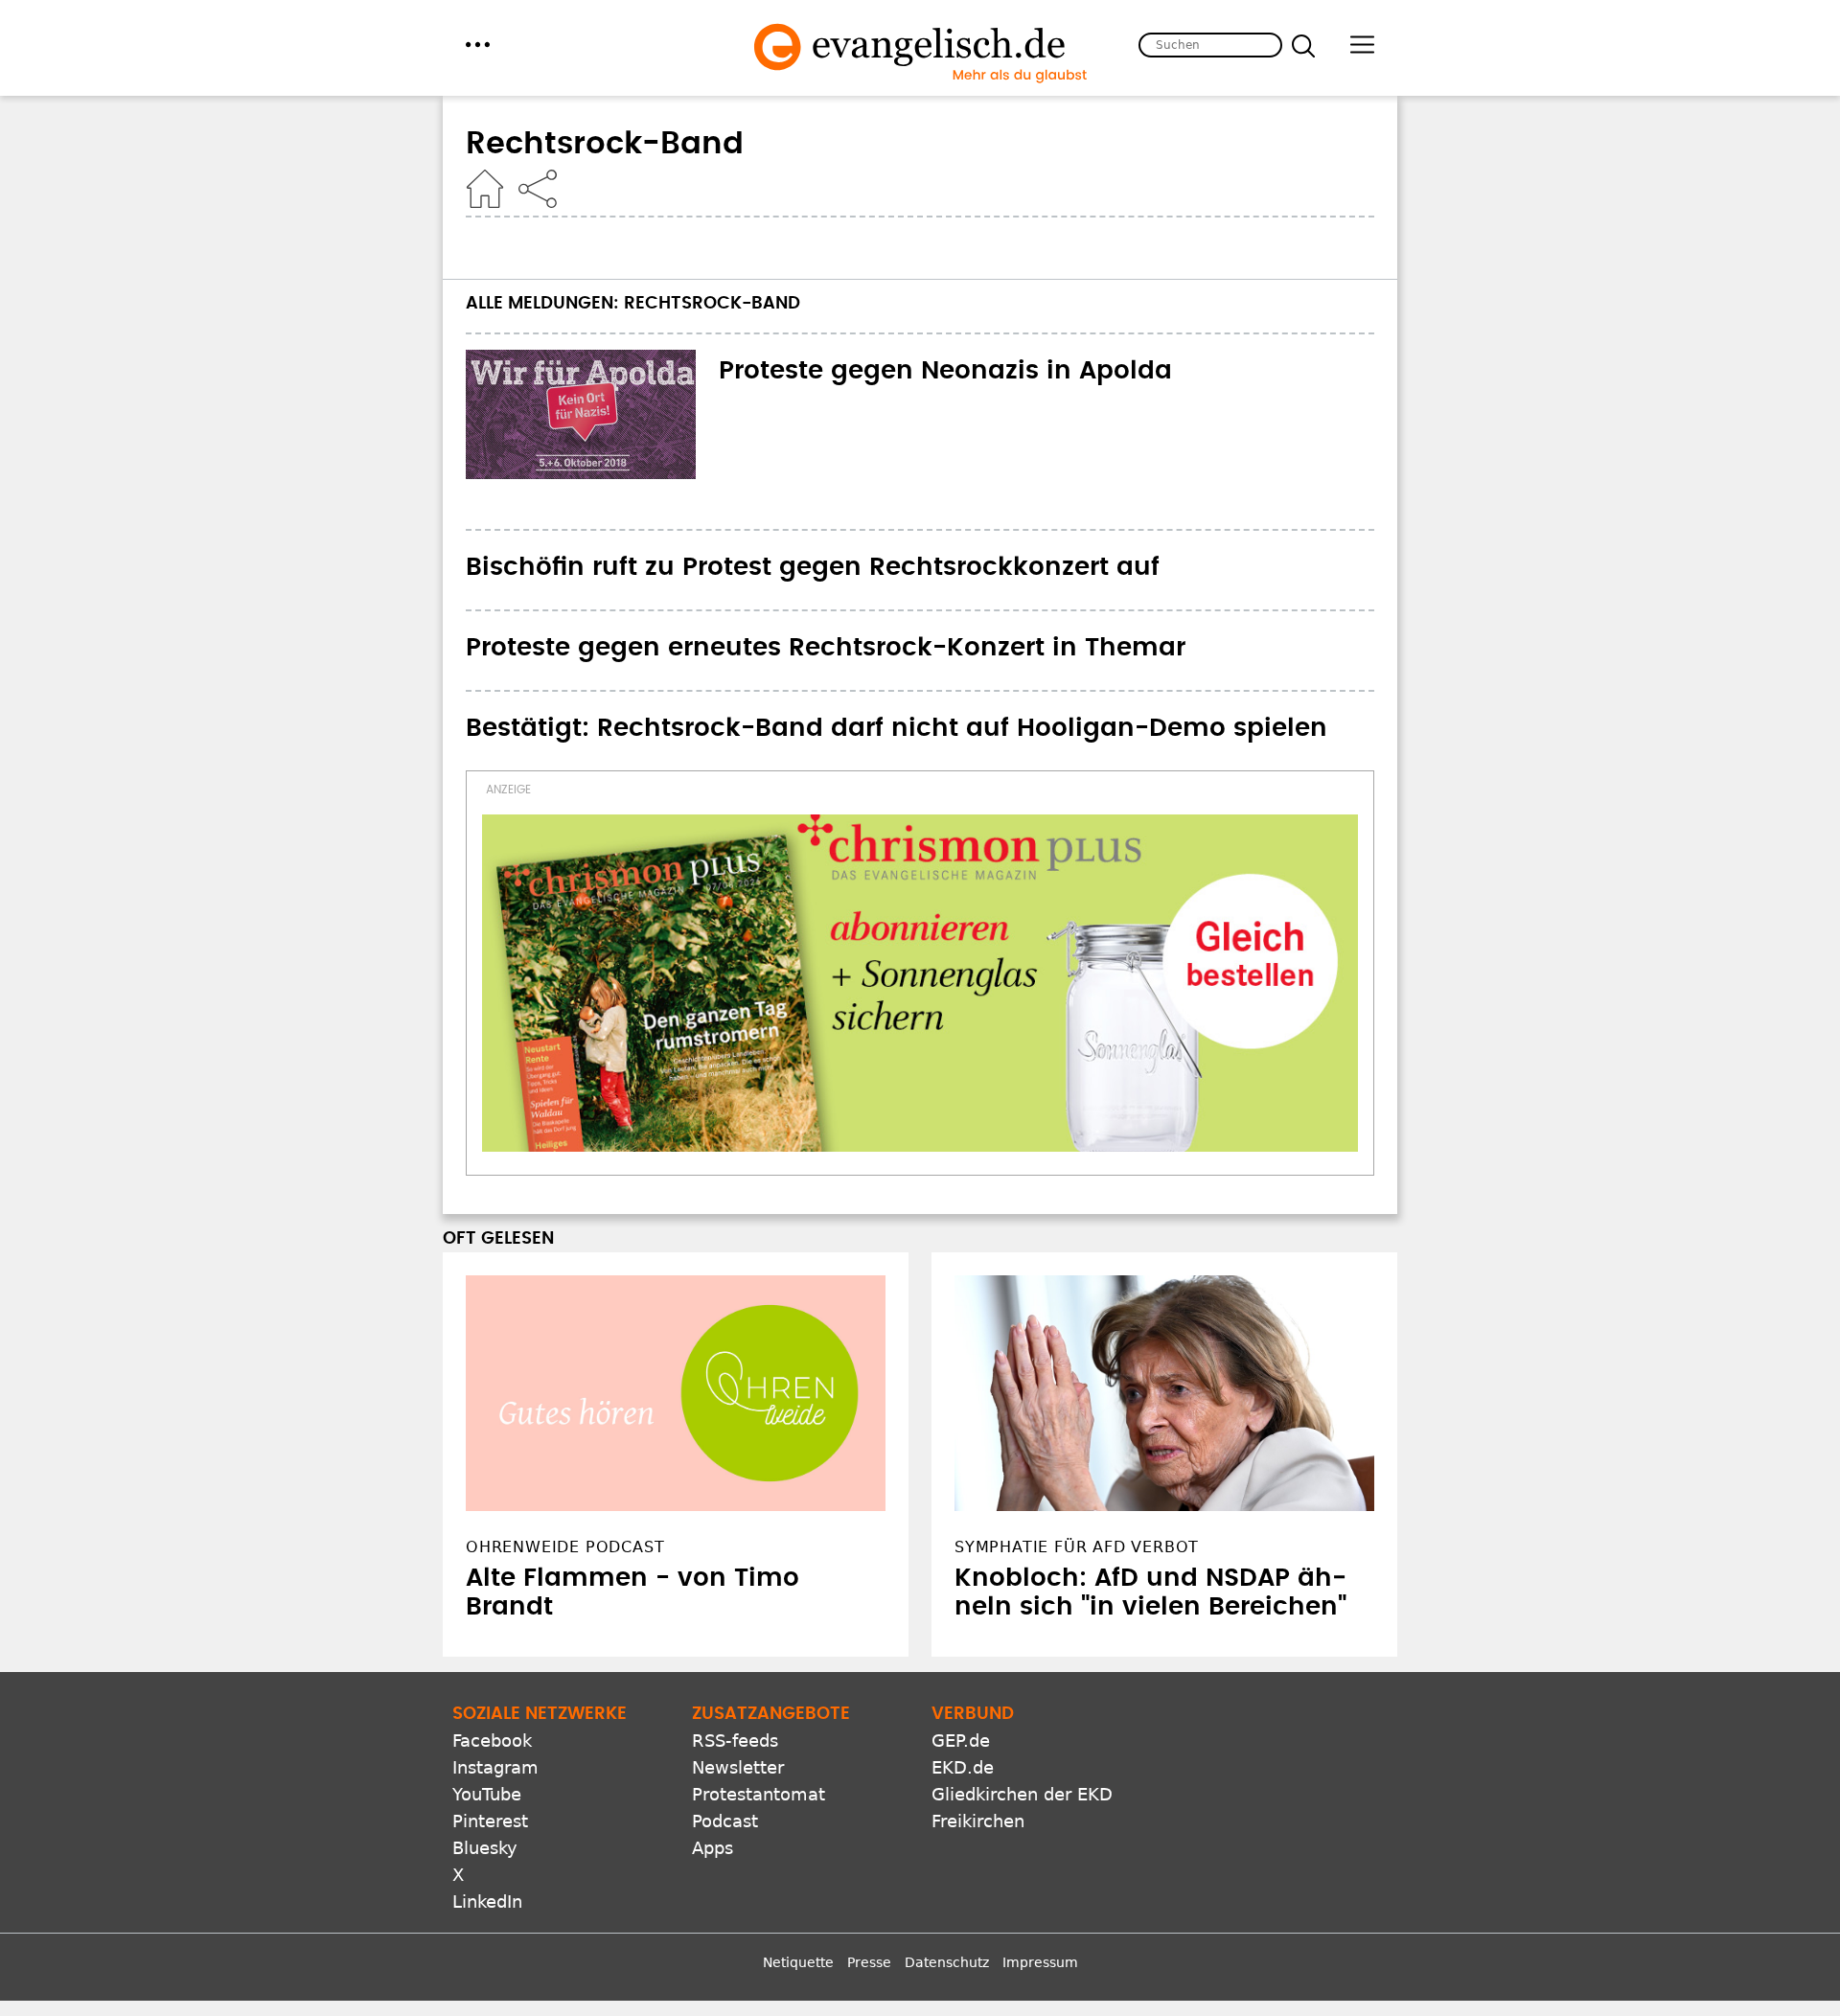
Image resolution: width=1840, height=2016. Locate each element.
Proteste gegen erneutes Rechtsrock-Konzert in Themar (826, 648)
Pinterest (490, 1821)
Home (485, 189)
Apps (713, 1848)
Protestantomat (759, 1794)
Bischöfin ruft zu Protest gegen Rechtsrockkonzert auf (813, 567)
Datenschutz (947, 1962)
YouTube (487, 1794)
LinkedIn (487, 1901)
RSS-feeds (735, 1741)
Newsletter (738, 1767)
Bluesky (485, 1848)
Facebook (492, 1741)
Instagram (495, 1767)
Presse (869, 1962)
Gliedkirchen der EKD (1022, 1794)
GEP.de (961, 1741)
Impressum (1040, 1962)
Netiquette (798, 1962)
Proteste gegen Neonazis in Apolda (945, 371)
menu (478, 45)
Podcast (725, 1821)
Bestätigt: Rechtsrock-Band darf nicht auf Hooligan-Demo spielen (897, 728)
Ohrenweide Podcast (565, 1547)
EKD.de (963, 1767)
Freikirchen (978, 1821)
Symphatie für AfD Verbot (1077, 1547)
